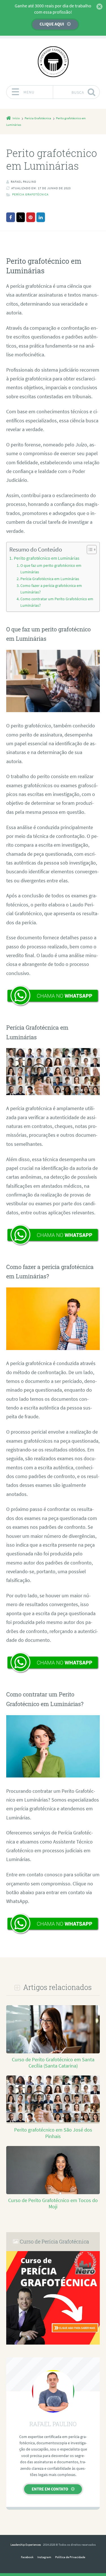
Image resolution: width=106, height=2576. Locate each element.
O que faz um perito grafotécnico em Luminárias (51, 569)
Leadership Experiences (26, 2545)
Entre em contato (50, 2489)
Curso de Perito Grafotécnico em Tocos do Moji (53, 2204)
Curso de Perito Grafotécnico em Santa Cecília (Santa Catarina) (53, 2063)
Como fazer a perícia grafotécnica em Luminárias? (51, 589)
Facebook (27, 2557)
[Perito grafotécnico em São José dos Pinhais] (53, 2121)
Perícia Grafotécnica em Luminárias (50, 579)
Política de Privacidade (70, 2557)
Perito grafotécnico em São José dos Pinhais (53, 2133)
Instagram (44, 2557)
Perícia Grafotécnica (30, 194)
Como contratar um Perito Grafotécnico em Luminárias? (57, 602)
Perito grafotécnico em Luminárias (46, 558)
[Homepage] (53, 62)
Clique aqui (52, 24)
